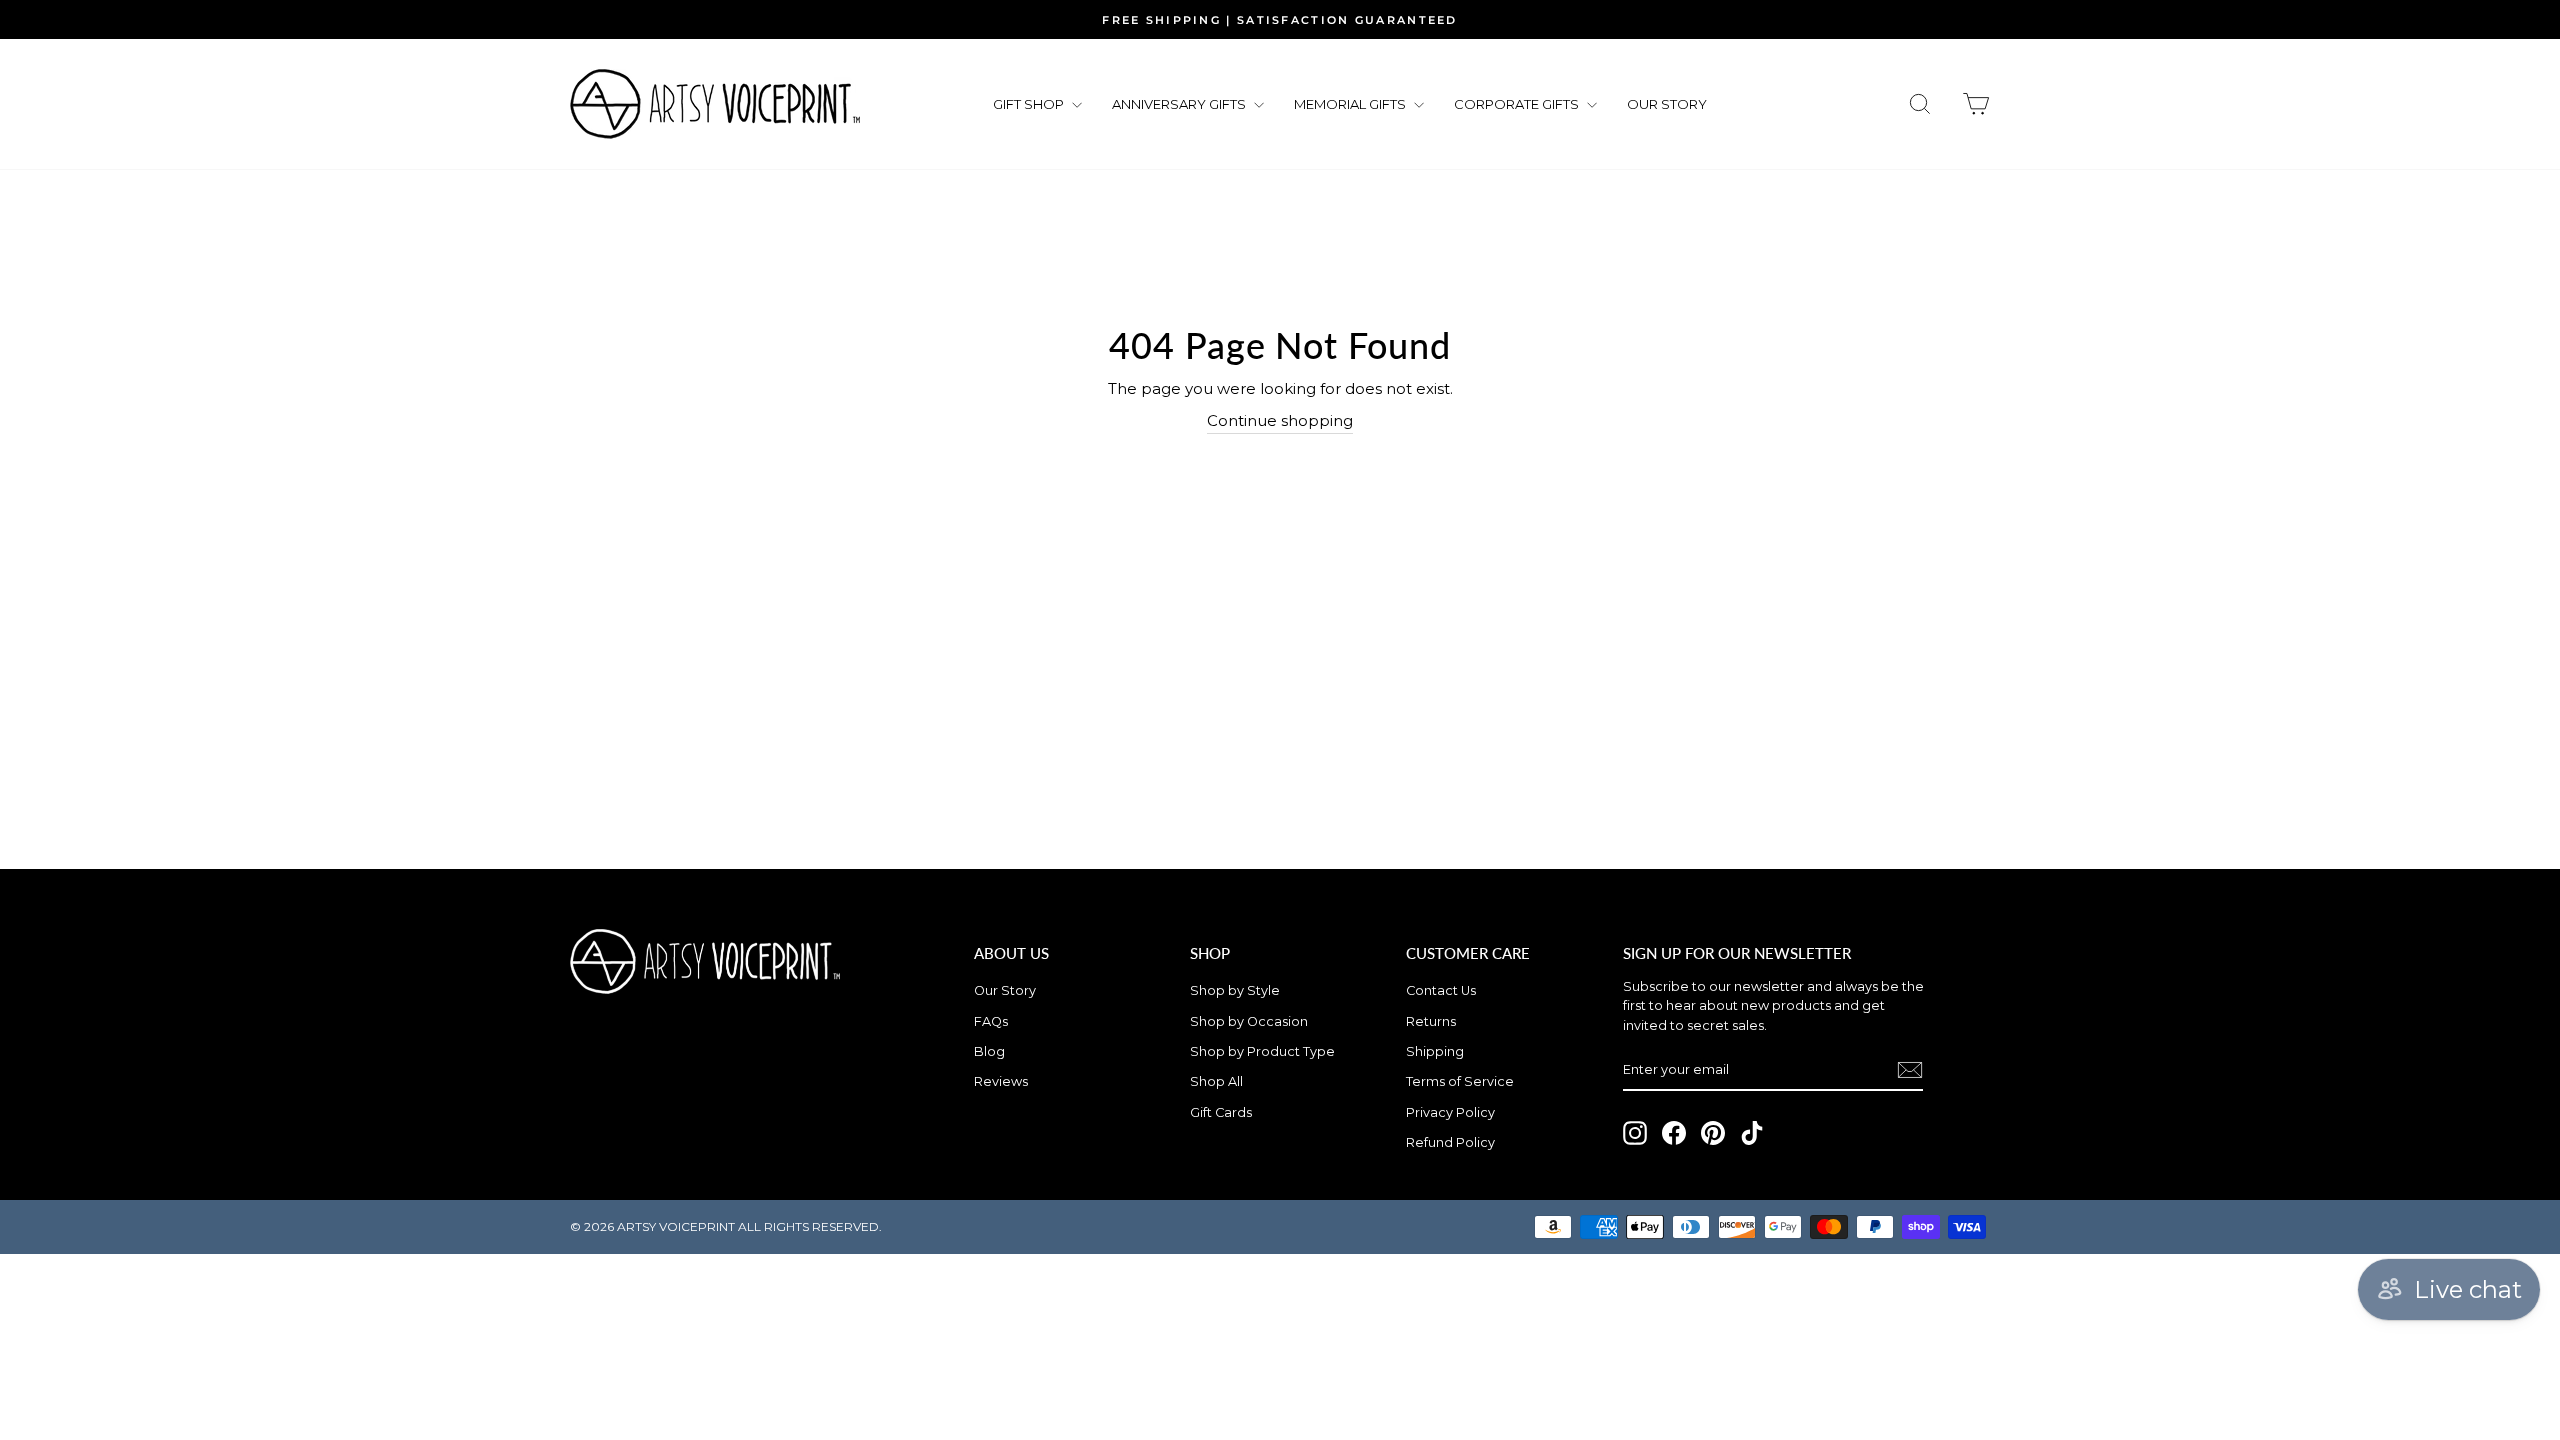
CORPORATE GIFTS (1518, 104)
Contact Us (1441, 990)
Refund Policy (1450, 1142)
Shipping (1435, 1051)
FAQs (991, 1021)
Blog (989, 1051)
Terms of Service (1460, 1081)
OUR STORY (1667, 104)
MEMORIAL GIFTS (1351, 104)
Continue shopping (1280, 420)
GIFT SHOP (1030, 104)
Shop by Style (1235, 990)
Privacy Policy (1450, 1112)
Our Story (1005, 990)
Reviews (1001, 1081)
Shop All (1216, 1081)
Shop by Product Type (1262, 1051)
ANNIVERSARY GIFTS (1180, 104)
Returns (1431, 1021)
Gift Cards (1221, 1112)
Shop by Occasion (1249, 1021)
